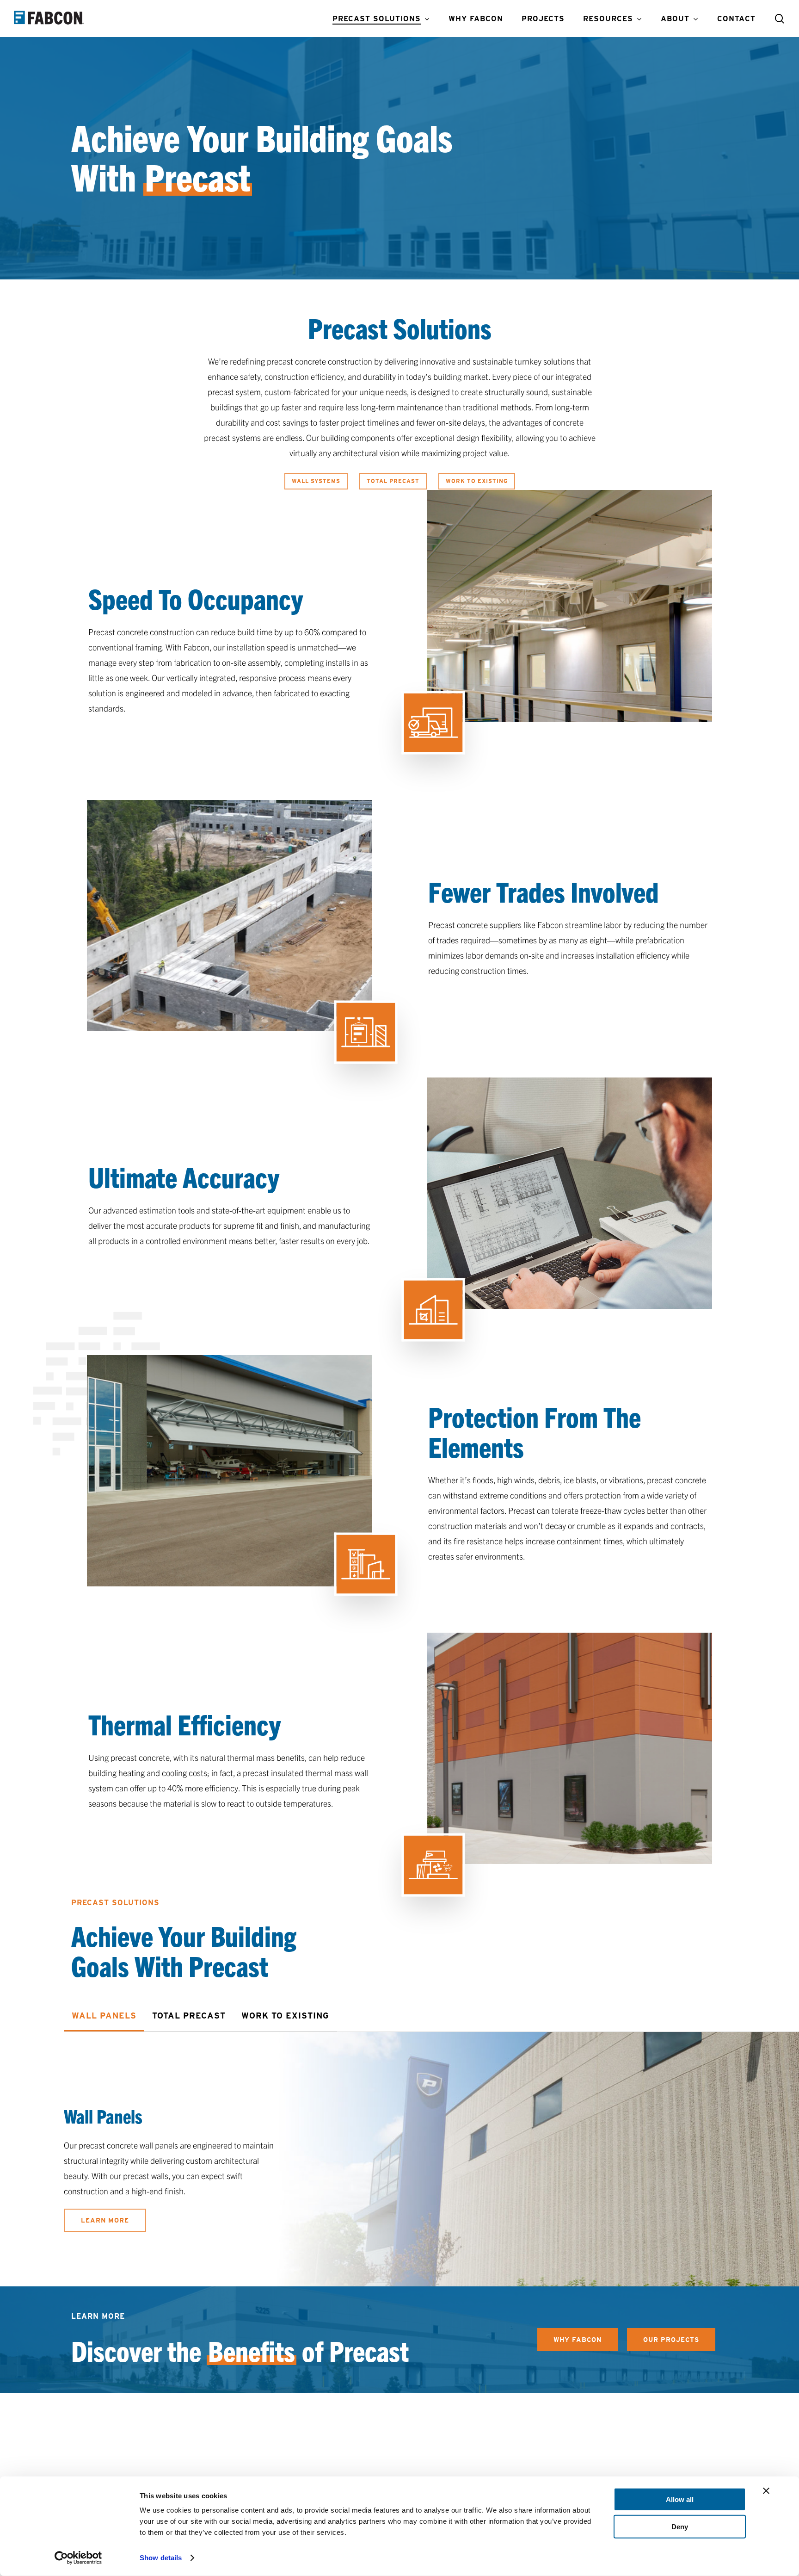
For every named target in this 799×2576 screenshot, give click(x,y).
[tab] (104, 2016)
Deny (680, 2526)
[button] (316, 481)
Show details (161, 2558)
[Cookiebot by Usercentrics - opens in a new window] (78, 2558)
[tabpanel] (431, 2171)
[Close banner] (766, 2491)
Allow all (680, 2499)
